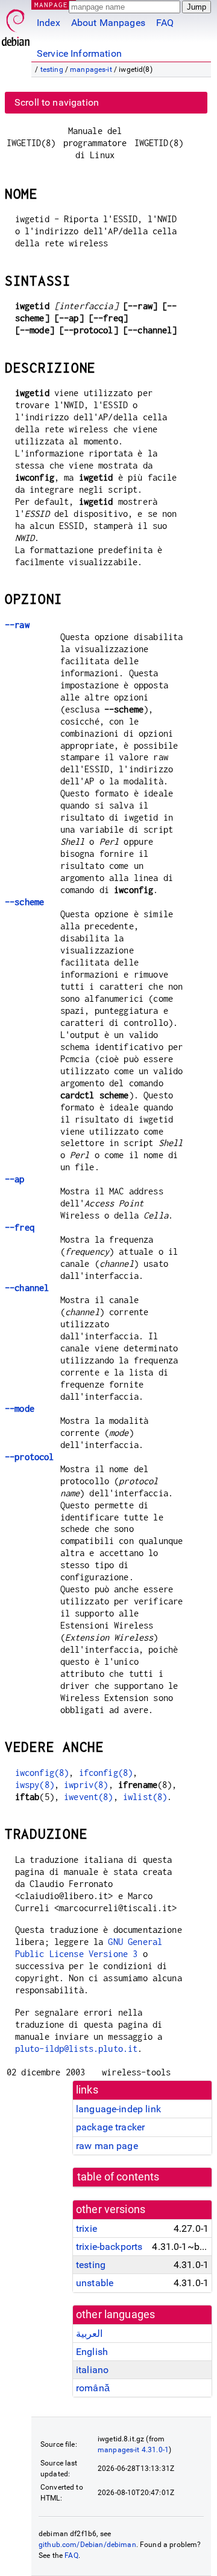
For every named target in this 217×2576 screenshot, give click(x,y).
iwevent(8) (89, 1797)
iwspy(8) (35, 1785)
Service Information (79, 53)
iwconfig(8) (42, 1773)
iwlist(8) (145, 1797)
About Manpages (108, 23)
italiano (92, 2370)
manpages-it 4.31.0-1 (133, 2450)
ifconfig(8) (106, 1773)
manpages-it (91, 69)
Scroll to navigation (57, 102)
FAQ (165, 23)
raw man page (107, 2146)
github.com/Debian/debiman (87, 2545)
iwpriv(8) (86, 1785)
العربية (89, 2334)
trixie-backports (109, 2247)
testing (52, 69)
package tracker (110, 2127)
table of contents (118, 2177)
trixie (86, 2228)
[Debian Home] (16, 24)
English (92, 2352)
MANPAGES (54, 5)
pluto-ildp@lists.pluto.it (77, 2049)
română (93, 2388)
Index (49, 23)
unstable (95, 2283)
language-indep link (118, 2109)
